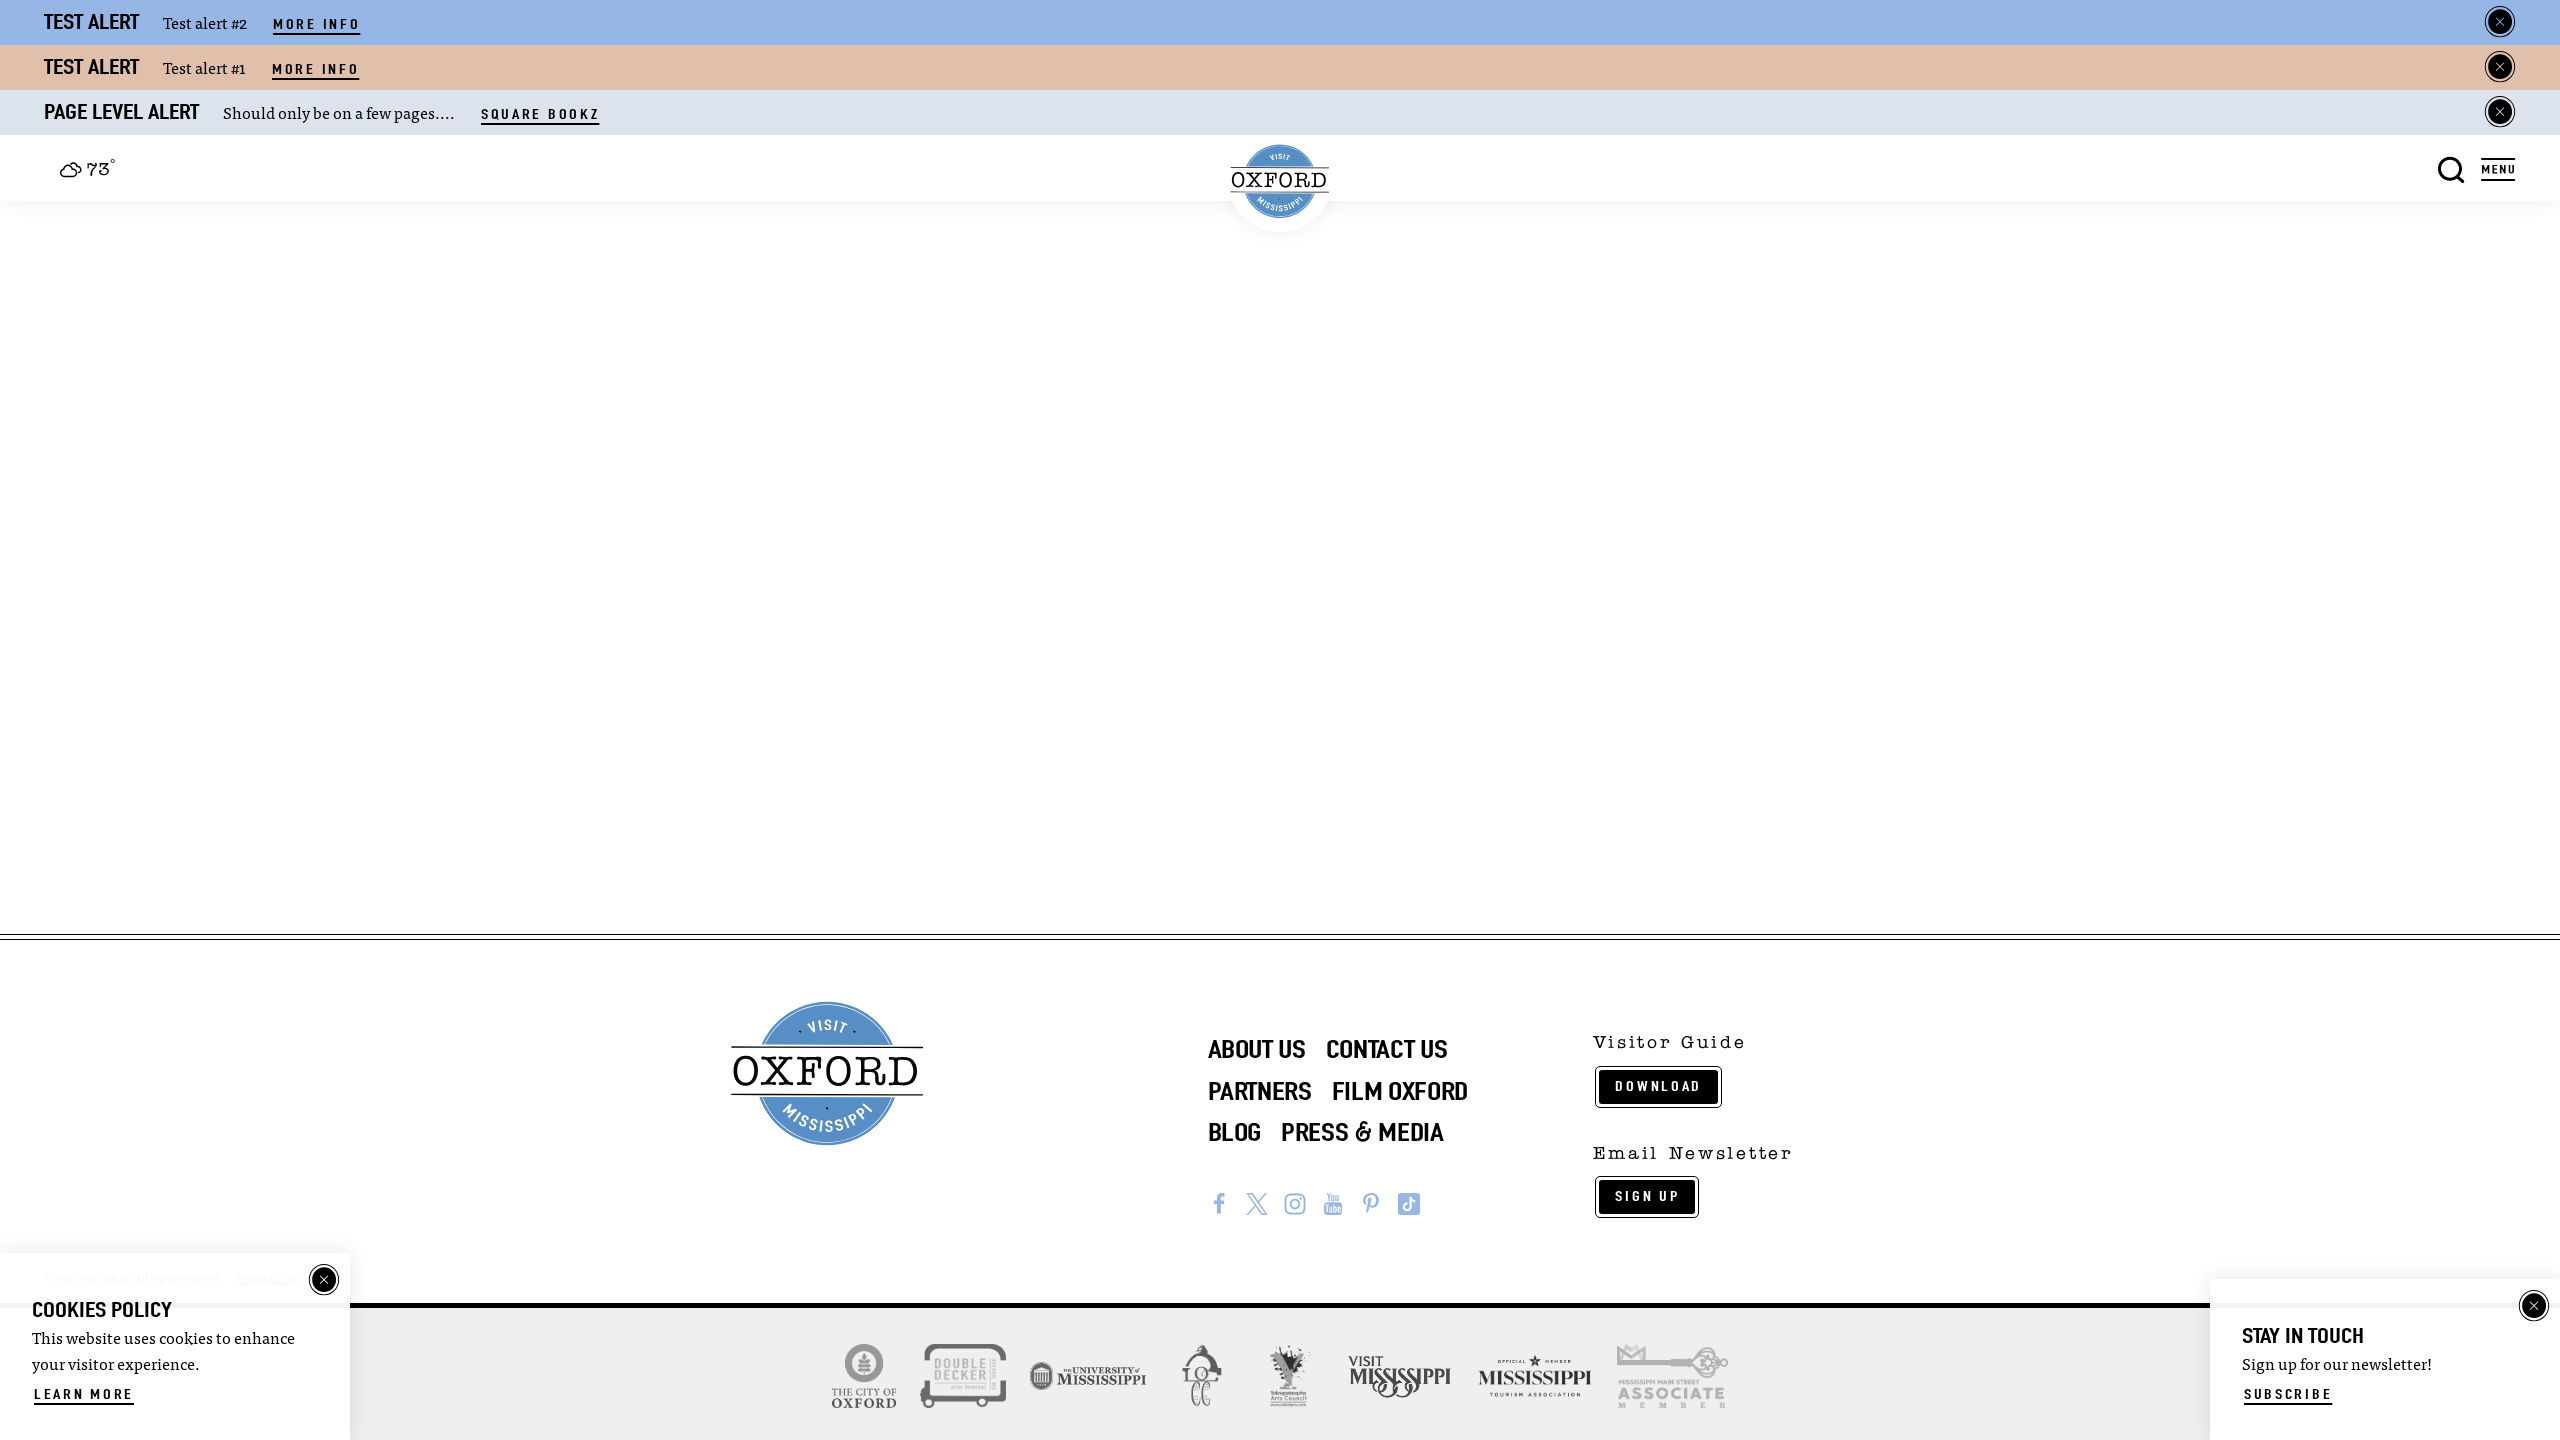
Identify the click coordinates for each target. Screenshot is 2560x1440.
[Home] (1280, 181)
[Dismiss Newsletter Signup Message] (2534, 1306)
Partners (1260, 1091)
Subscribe (2288, 1394)
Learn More (84, 1394)
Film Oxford (1400, 1091)
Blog (1235, 1132)
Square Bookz (540, 114)
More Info (316, 24)
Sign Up (1647, 1196)
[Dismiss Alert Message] (2500, 22)
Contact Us (1387, 1049)
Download (1658, 1086)
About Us (1257, 1049)
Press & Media (1362, 1132)
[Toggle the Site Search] (2451, 167)
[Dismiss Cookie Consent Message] (324, 1280)
